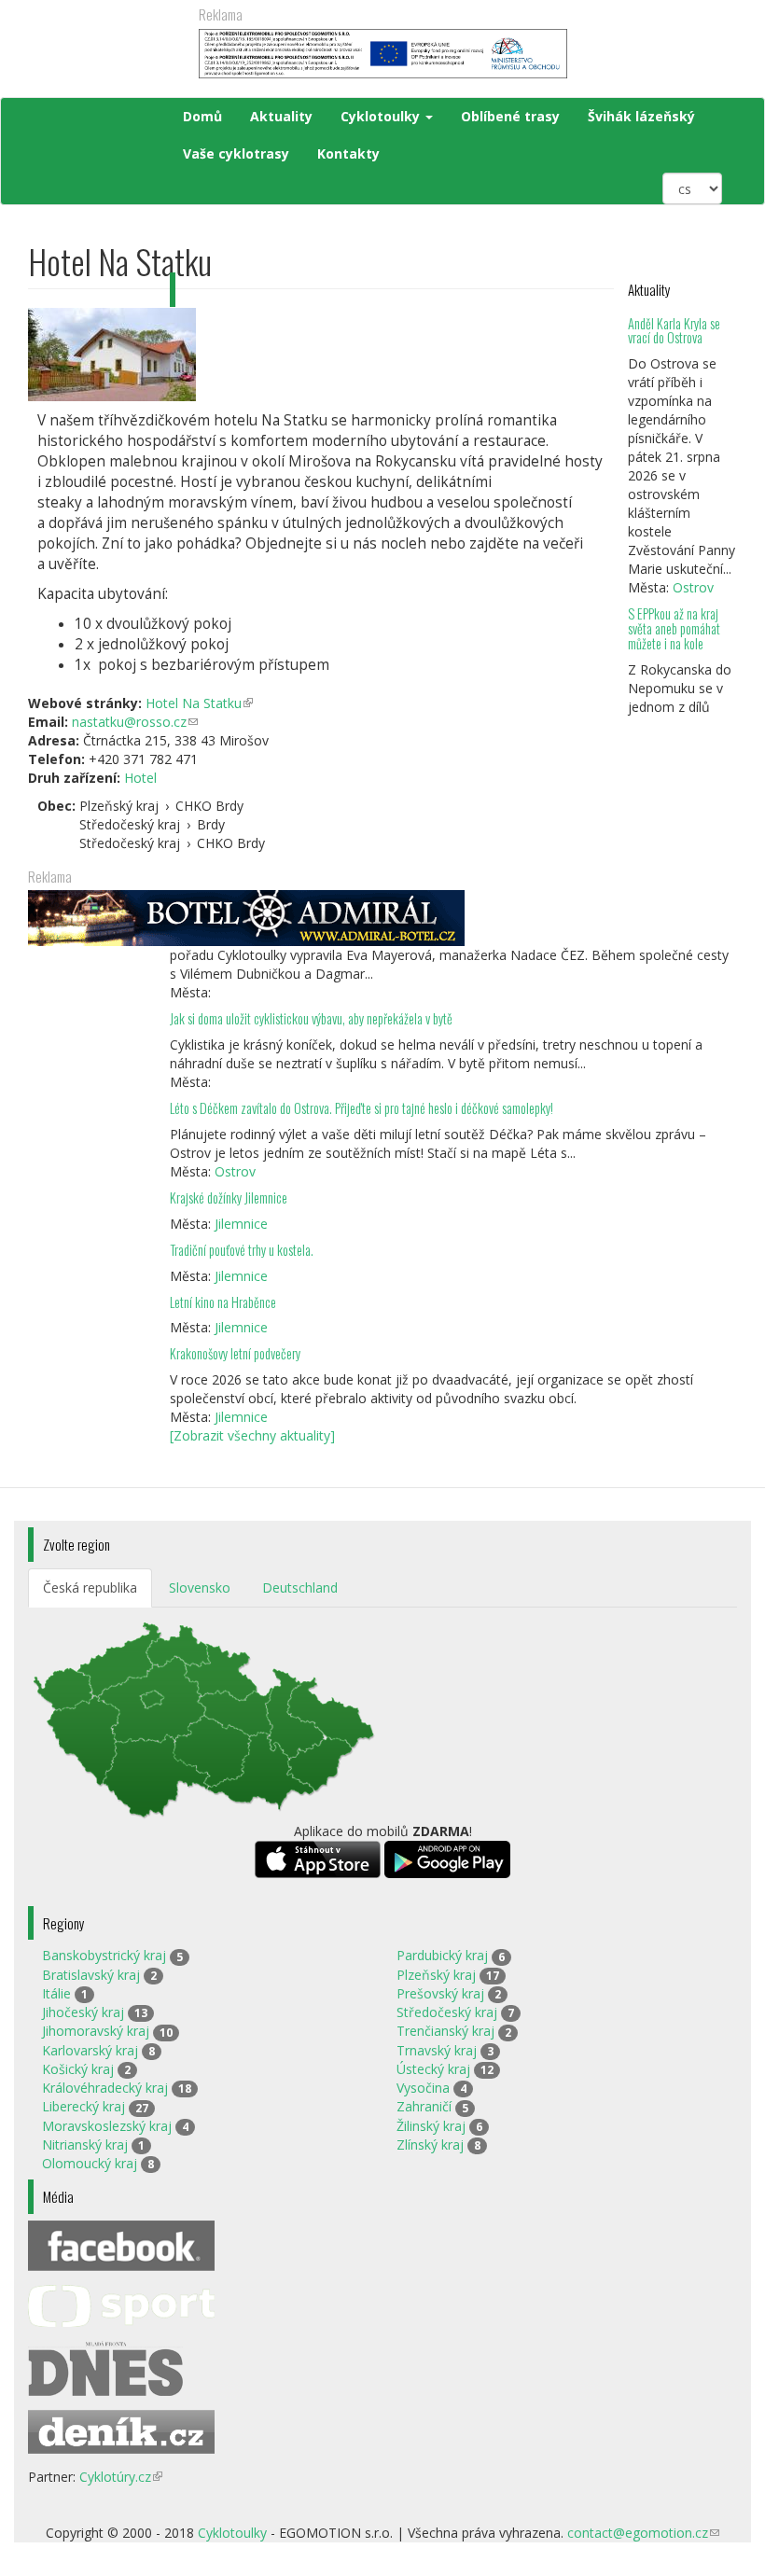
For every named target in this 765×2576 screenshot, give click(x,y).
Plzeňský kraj (436, 1975)
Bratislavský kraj (91, 1975)
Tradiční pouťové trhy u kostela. (242, 1250)
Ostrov (693, 587)
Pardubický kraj (442, 1955)
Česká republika (90, 1587)
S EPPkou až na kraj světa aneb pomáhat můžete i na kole (674, 628)
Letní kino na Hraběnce (223, 1302)
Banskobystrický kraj (104, 1955)
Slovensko (200, 1587)
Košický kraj (78, 2069)
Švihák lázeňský (641, 116)
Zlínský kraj (430, 2144)
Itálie (56, 1993)
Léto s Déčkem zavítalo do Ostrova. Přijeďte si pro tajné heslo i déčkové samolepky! (362, 1108)
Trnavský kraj (437, 2050)
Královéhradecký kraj (105, 2088)
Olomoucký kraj (90, 2163)
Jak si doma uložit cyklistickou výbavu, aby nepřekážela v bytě (311, 1018)
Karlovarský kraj (90, 2050)
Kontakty (348, 153)
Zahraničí (424, 2106)
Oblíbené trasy (510, 116)
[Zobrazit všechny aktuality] (252, 1435)
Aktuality (281, 116)
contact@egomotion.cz (643, 2533)
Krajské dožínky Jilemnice (229, 1197)
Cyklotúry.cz (121, 2477)
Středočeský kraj (447, 2012)
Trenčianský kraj (445, 2031)
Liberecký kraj (83, 2106)
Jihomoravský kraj (96, 2031)
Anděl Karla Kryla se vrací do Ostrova (674, 331)
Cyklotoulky (382, 116)
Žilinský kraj (431, 2126)
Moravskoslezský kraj (107, 2126)
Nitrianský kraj (85, 2144)
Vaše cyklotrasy (236, 153)
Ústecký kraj (433, 2069)
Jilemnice (241, 1224)
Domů (202, 116)
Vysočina (423, 2088)
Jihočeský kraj (83, 2012)
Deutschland (300, 1587)
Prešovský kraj (440, 1993)
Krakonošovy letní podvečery (235, 1353)
